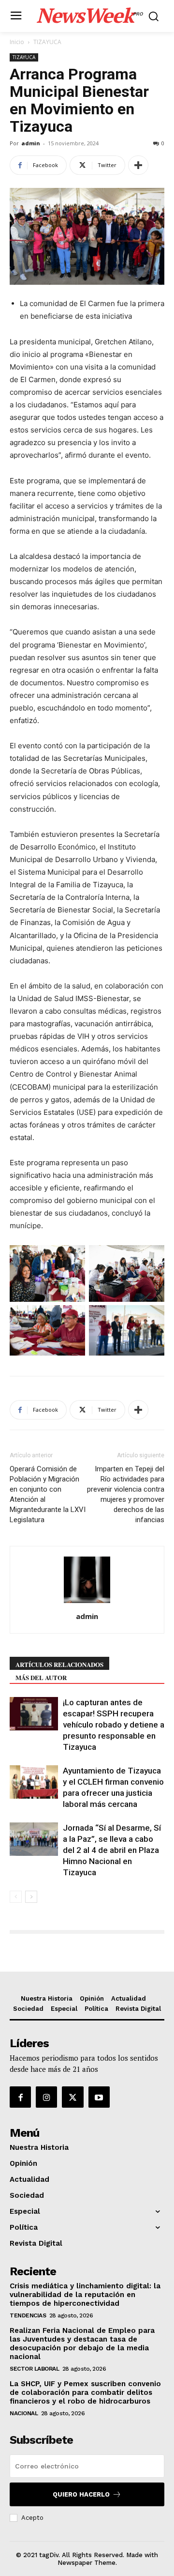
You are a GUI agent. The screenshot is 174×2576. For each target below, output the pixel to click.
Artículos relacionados (59, 1664)
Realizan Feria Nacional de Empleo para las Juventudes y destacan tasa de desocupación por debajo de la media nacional (82, 2344)
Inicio (17, 42)
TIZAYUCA (47, 42)
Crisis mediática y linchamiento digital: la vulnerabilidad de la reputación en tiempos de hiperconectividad (85, 2295)
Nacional (24, 2413)
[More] (138, 165)
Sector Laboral (34, 2369)
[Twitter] (72, 2097)
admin (31, 143)
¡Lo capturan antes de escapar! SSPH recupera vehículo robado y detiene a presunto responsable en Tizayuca (114, 1725)
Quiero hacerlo (81, 2494)
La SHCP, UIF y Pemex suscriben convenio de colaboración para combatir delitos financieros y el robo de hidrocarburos (85, 2392)
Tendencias (28, 2315)
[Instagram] (46, 2097)
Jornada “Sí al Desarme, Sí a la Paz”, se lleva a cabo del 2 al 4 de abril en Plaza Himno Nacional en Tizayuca (112, 1850)
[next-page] (31, 1897)
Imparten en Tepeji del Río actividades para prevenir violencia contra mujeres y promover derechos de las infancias (126, 1494)
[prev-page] (16, 1897)
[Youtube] (99, 2097)
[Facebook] (20, 2097)
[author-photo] (87, 1603)
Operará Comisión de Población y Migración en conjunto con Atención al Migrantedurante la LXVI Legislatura (48, 1494)
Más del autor (41, 1677)
